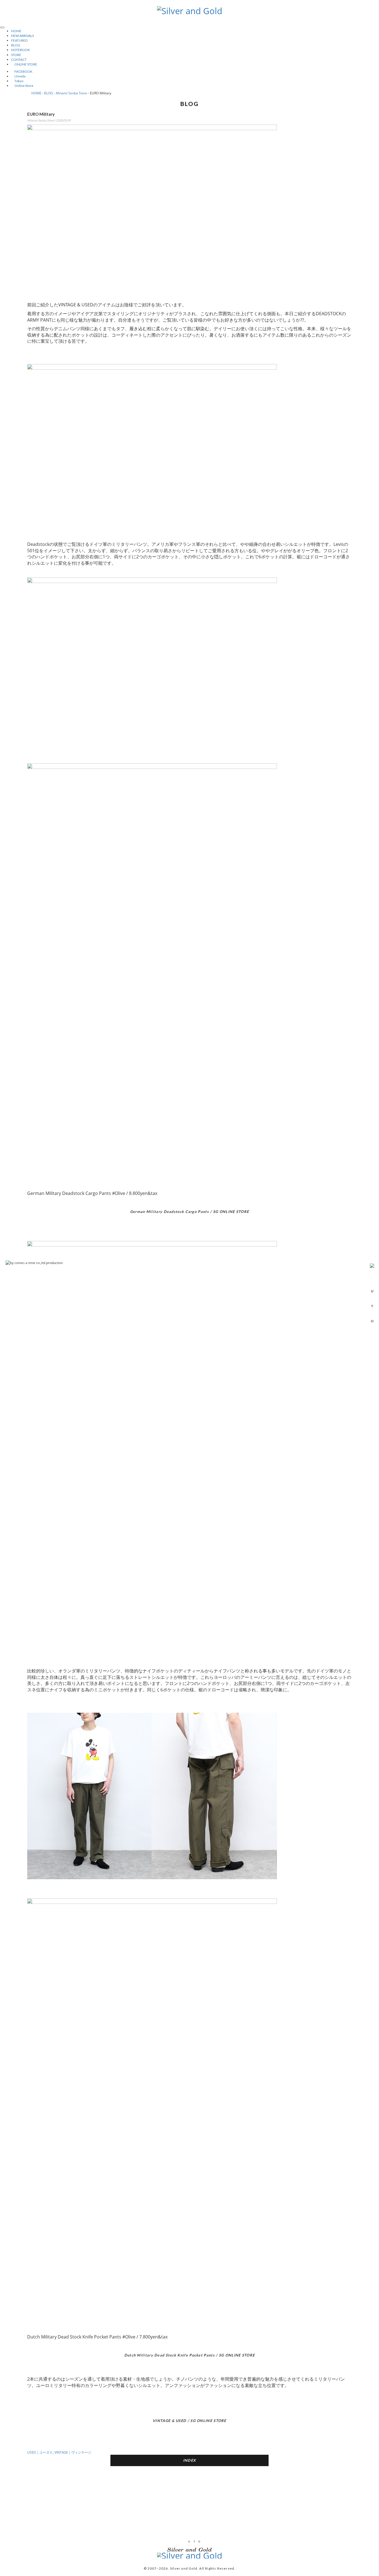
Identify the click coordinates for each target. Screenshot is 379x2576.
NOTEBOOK (21, 50)
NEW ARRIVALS (22, 36)
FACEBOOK (22, 71)
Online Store (22, 86)
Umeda (18, 76)
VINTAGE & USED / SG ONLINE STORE (189, 2421)
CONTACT (19, 60)
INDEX (190, 2460)
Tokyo (17, 81)
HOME (16, 31)
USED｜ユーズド (40, 2452)
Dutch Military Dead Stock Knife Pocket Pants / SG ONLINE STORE (190, 2355)
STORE (16, 55)
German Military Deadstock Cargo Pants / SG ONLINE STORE (190, 1212)
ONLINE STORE (24, 64)
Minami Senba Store (71, 93)
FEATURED (19, 40)
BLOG (16, 45)
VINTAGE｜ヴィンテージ (73, 2452)
